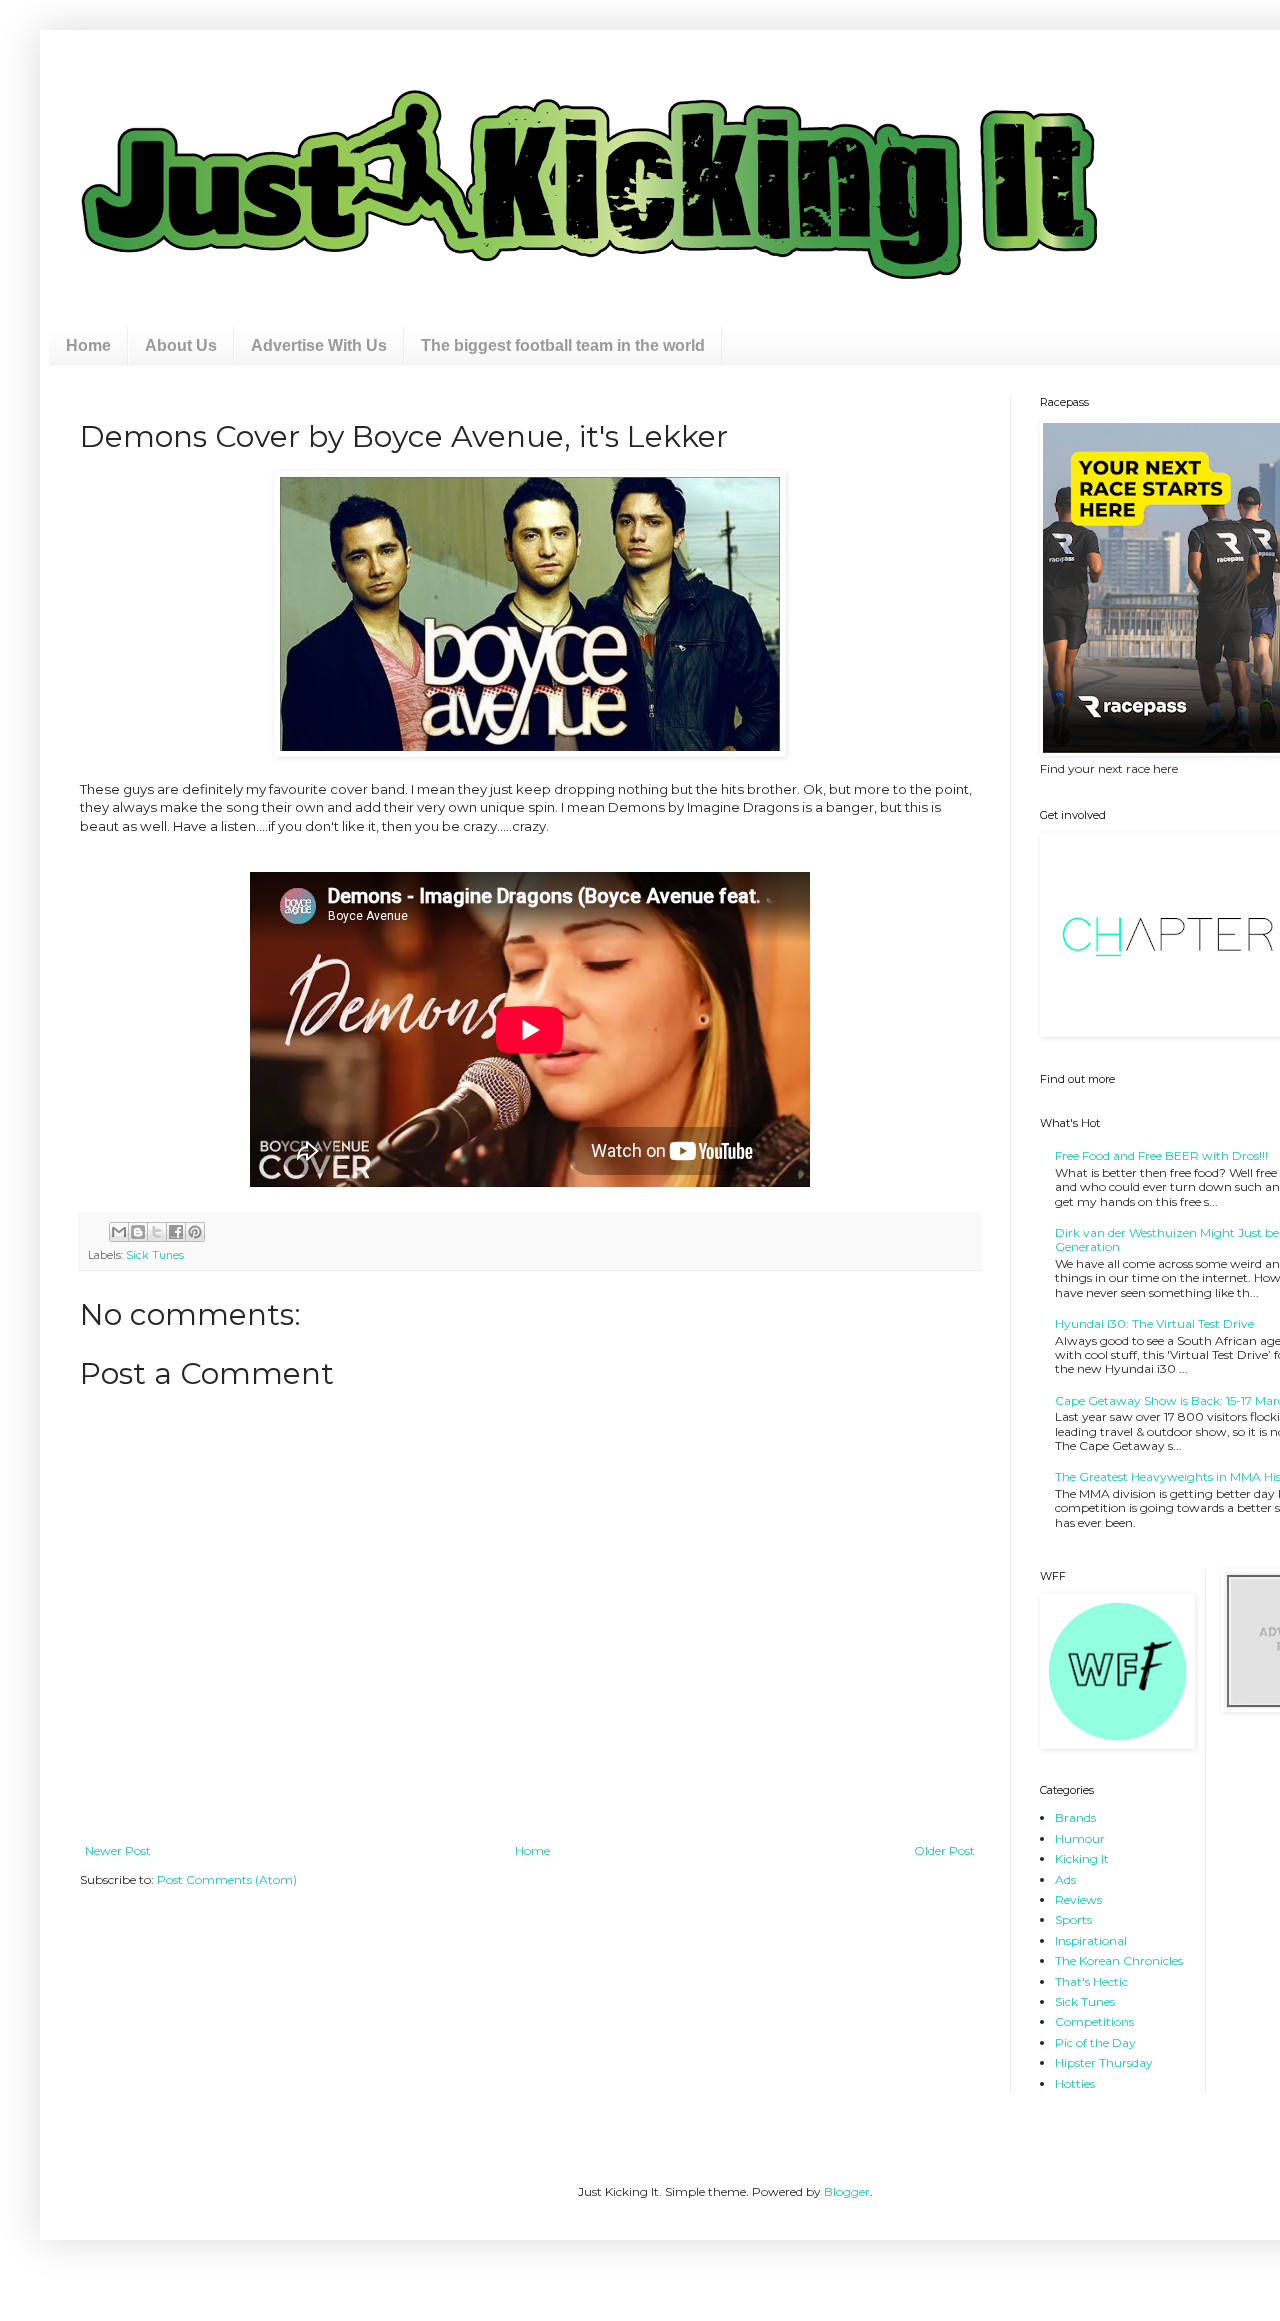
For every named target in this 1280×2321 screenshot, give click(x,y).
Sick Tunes (155, 1255)
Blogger (847, 2191)
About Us (181, 345)
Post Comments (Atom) (227, 1879)
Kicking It (1082, 1858)
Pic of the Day (1095, 2042)
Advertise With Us (319, 345)
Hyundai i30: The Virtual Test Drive (1154, 1323)
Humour (1080, 1838)
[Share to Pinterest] (195, 1232)
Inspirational (1091, 1940)
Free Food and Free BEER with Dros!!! (1161, 1155)
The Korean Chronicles (1119, 1960)
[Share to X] (157, 1232)
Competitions (1094, 2021)
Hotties (1075, 2083)
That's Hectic (1091, 1981)
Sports (1073, 1919)
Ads (1065, 1879)
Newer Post (118, 1850)
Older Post (944, 1850)
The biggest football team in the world (563, 345)
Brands (1075, 1817)
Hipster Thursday (1104, 2062)
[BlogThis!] (138, 1232)
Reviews (1078, 1899)
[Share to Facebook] (176, 1232)
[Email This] (119, 1232)
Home (88, 345)
